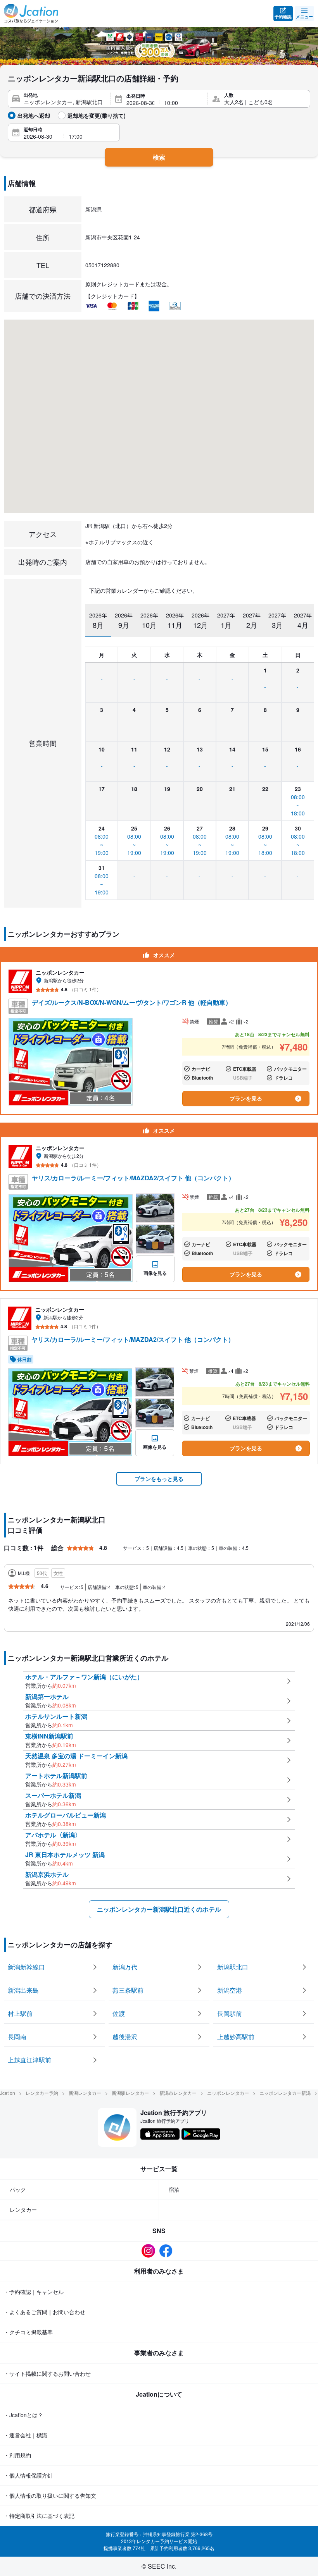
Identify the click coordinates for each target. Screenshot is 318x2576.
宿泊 (174, 2189)
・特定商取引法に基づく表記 (39, 2516)
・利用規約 (17, 2455)
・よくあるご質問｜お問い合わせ (45, 2312)
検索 (159, 157)
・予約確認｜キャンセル (34, 2292)
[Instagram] (150, 2251)
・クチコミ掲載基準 (28, 2332)
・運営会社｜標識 (26, 2435)
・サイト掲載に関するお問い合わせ (47, 2373)
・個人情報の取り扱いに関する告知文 (50, 2495)
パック (18, 2189)
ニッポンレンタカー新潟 (285, 2093)
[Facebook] (168, 2251)
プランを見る (246, 1098)
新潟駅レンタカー (130, 2093)
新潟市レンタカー (178, 2093)
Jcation (8, 2093)
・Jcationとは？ (23, 2415)
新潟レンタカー (85, 2093)
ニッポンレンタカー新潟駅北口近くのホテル (159, 1909)
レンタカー (23, 2210)
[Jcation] (31, 14)
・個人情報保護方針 (28, 2475)
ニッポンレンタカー (228, 2093)
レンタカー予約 (42, 2093)
